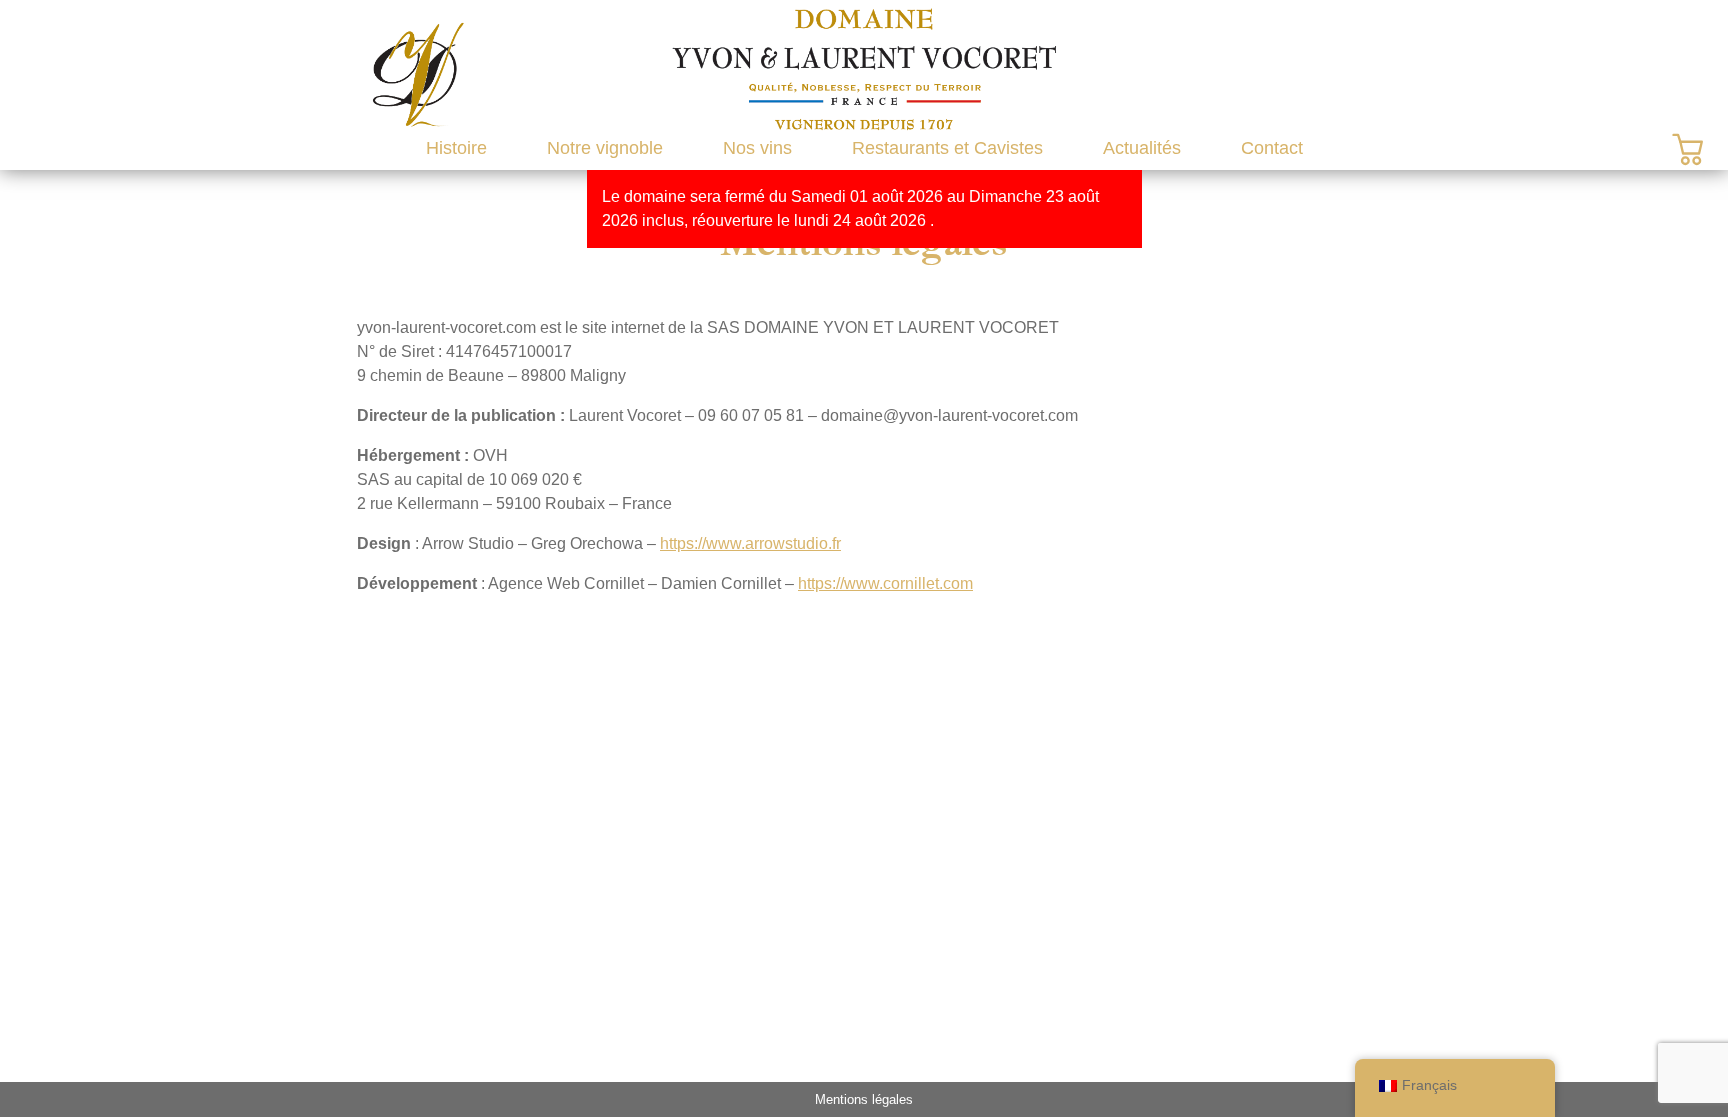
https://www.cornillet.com (885, 583)
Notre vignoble (605, 148)
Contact (1272, 148)
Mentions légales (864, 1099)
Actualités (1142, 148)
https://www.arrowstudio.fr (750, 543)
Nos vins (757, 148)
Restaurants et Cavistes (947, 148)
